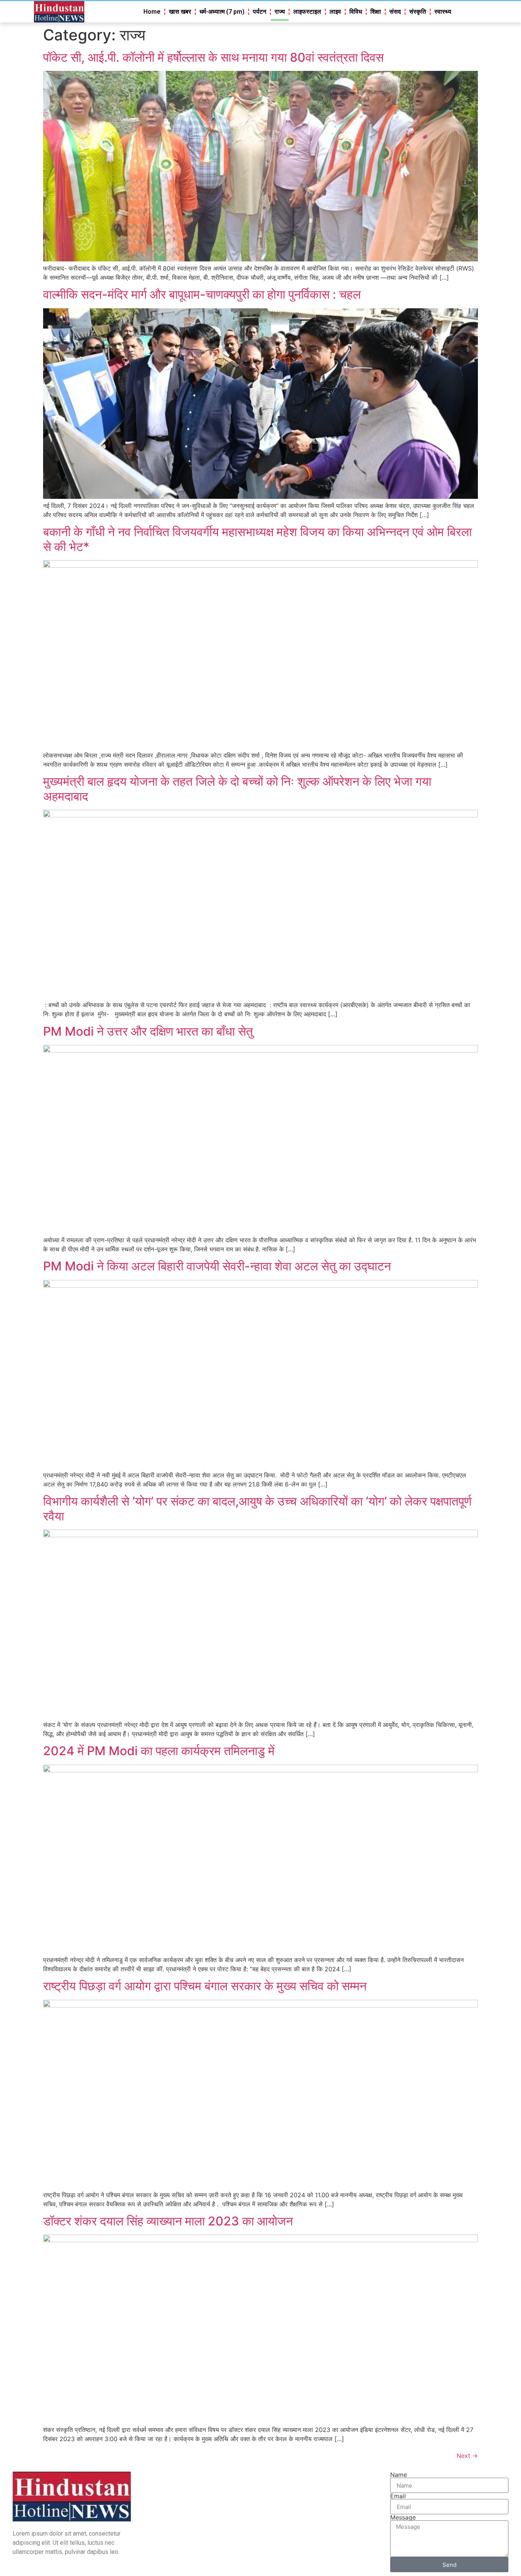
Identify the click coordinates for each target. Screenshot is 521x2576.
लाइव (335, 12)
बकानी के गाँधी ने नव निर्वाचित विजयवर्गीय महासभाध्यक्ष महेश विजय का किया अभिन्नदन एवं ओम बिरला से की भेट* (257, 539)
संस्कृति (418, 12)
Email (398, 2496)
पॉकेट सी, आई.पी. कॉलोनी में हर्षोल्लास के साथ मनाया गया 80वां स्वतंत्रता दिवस (213, 57)
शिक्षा (376, 12)
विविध (356, 12)
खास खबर (180, 12)
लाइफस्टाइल (307, 12)
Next (467, 2456)
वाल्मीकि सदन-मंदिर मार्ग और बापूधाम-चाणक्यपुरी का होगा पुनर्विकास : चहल (202, 294)
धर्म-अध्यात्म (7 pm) (222, 12)
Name (399, 2475)
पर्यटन (260, 12)
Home (152, 12)
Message (403, 2517)
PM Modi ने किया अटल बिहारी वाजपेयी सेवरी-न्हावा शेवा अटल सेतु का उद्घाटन (217, 1266)
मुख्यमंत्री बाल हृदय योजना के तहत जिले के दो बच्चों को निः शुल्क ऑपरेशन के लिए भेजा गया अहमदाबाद (237, 789)
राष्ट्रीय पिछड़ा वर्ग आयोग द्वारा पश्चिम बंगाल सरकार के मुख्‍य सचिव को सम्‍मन (205, 1986)
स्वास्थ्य (443, 12)
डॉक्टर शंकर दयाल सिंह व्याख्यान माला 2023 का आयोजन (168, 2221)
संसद (395, 12)
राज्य (280, 12)
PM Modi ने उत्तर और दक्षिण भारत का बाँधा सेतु (148, 1031)
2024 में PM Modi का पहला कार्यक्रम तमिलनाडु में (159, 1751)
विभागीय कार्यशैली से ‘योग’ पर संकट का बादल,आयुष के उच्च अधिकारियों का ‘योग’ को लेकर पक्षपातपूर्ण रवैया (257, 1508)
